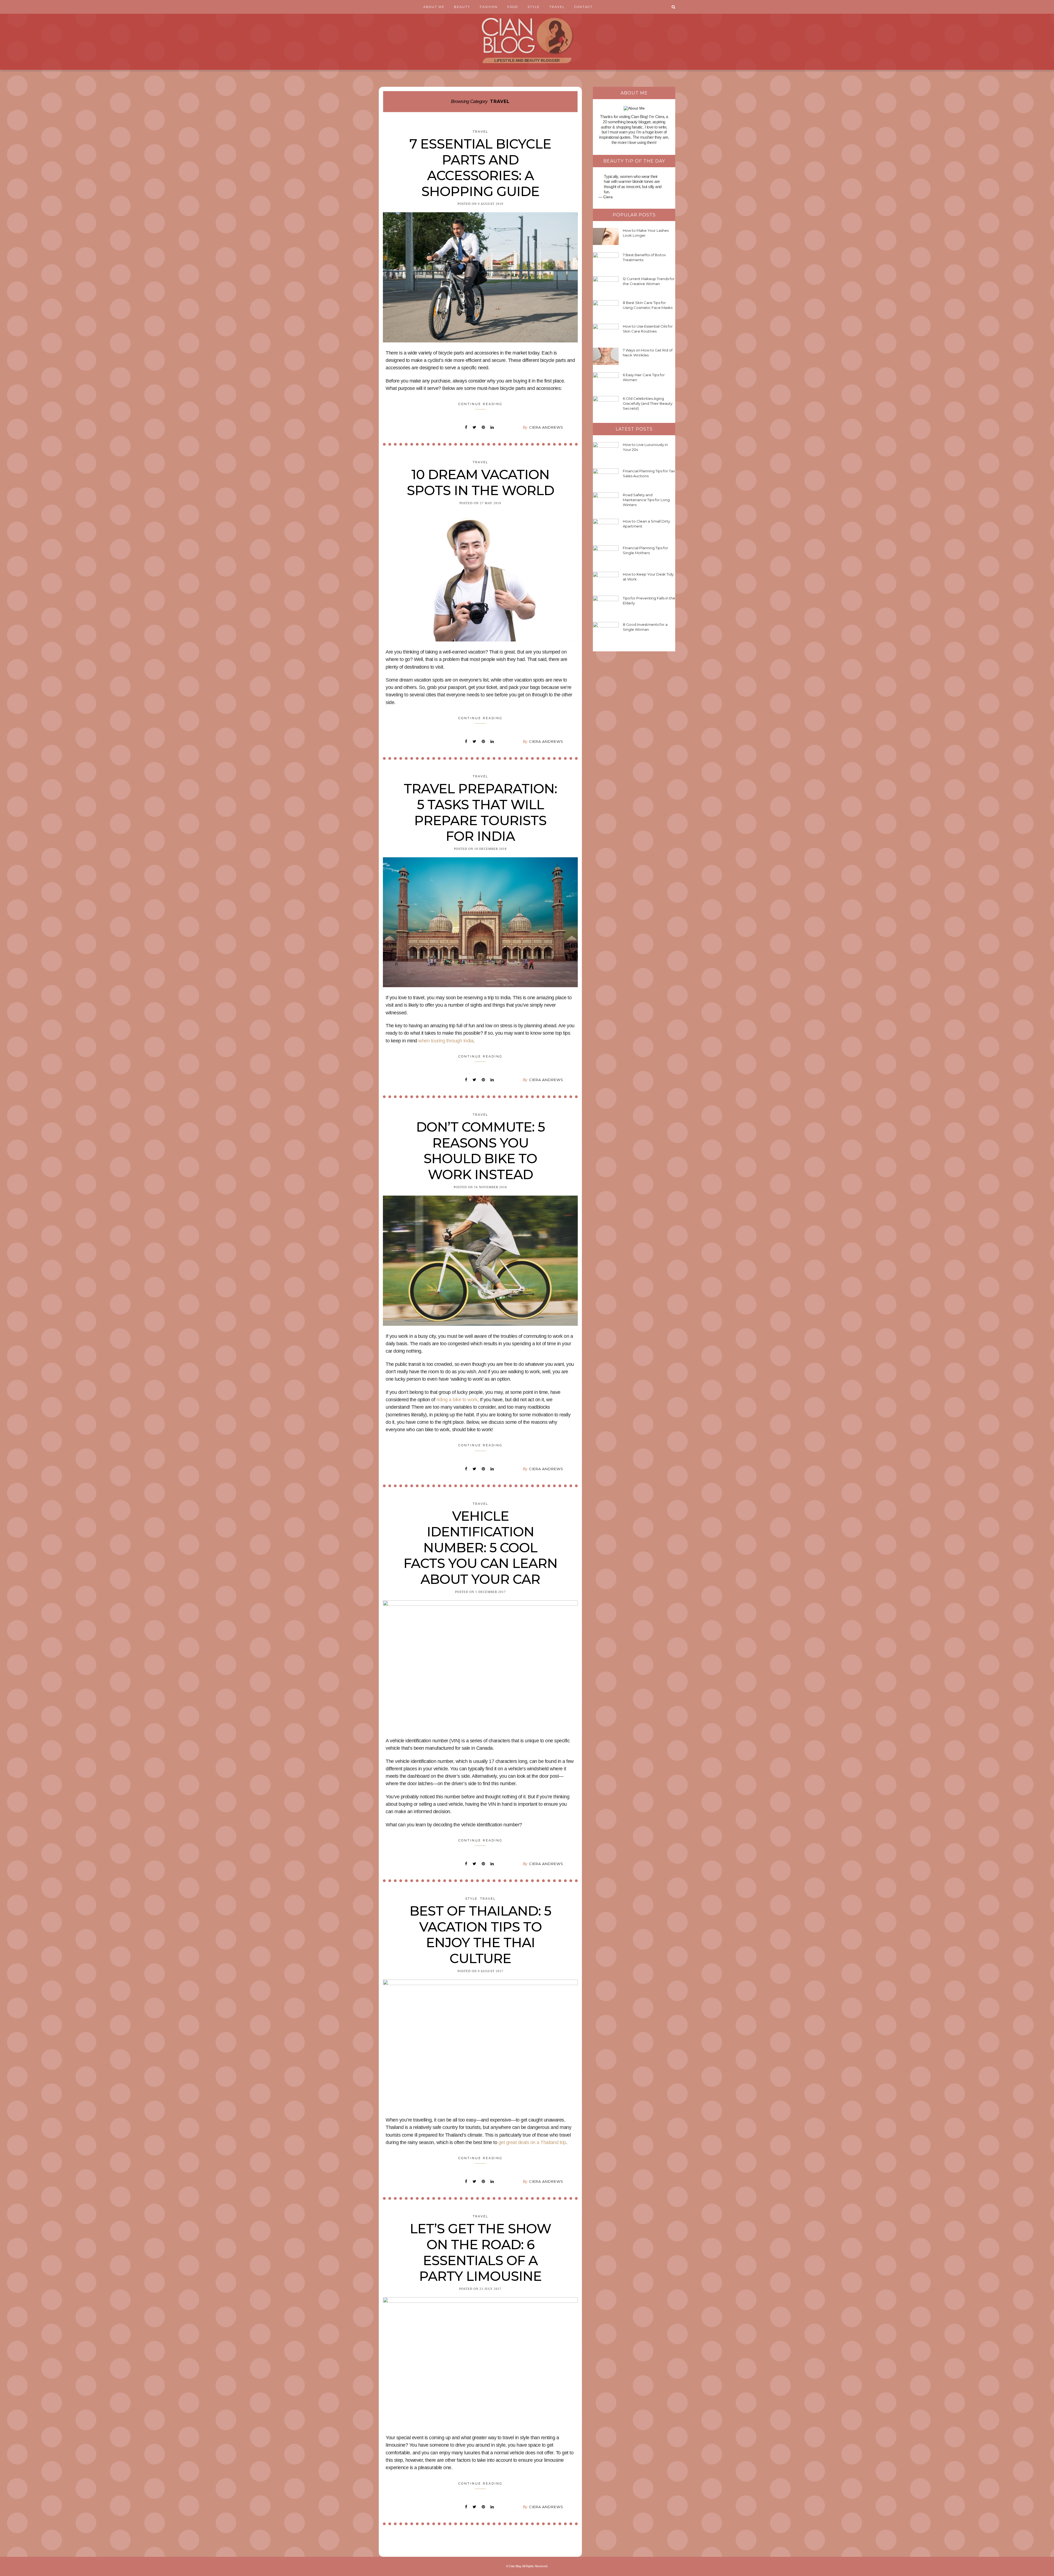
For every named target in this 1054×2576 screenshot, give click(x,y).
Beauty (462, 7)
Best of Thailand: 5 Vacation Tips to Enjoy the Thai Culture (480, 1935)
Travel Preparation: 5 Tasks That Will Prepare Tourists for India (480, 812)
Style (534, 7)
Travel (557, 7)
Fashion (489, 7)
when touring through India (446, 1041)
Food (513, 7)
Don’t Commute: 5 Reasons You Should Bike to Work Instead (480, 1151)
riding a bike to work (457, 1400)
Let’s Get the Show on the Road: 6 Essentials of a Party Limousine (480, 2252)
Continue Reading (480, 404)
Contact (583, 7)
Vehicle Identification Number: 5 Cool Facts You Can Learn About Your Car (480, 1548)
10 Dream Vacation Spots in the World (480, 482)
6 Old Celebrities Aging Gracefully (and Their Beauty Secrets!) (648, 403)
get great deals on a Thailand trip (532, 2142)
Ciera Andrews (546, 427)
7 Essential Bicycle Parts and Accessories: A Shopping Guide (480, 168)
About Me (434, 7)
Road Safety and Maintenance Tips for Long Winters (646, 500)
